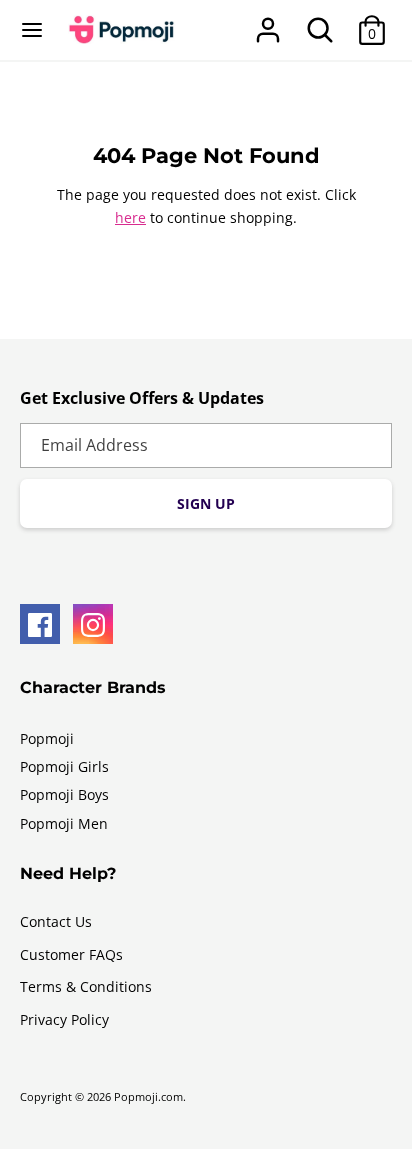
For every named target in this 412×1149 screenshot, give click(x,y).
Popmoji (47, 738)
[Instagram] (93, 624)
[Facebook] (40, 624)
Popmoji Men (64, 823)
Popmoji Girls (64, 766)
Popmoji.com (148, 1097)
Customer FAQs (71, 954)
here (130, 217)
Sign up (206, 503)
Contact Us (56, 921)
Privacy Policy (64, 1019)
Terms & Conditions (86, 986)
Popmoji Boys (64, 794)
